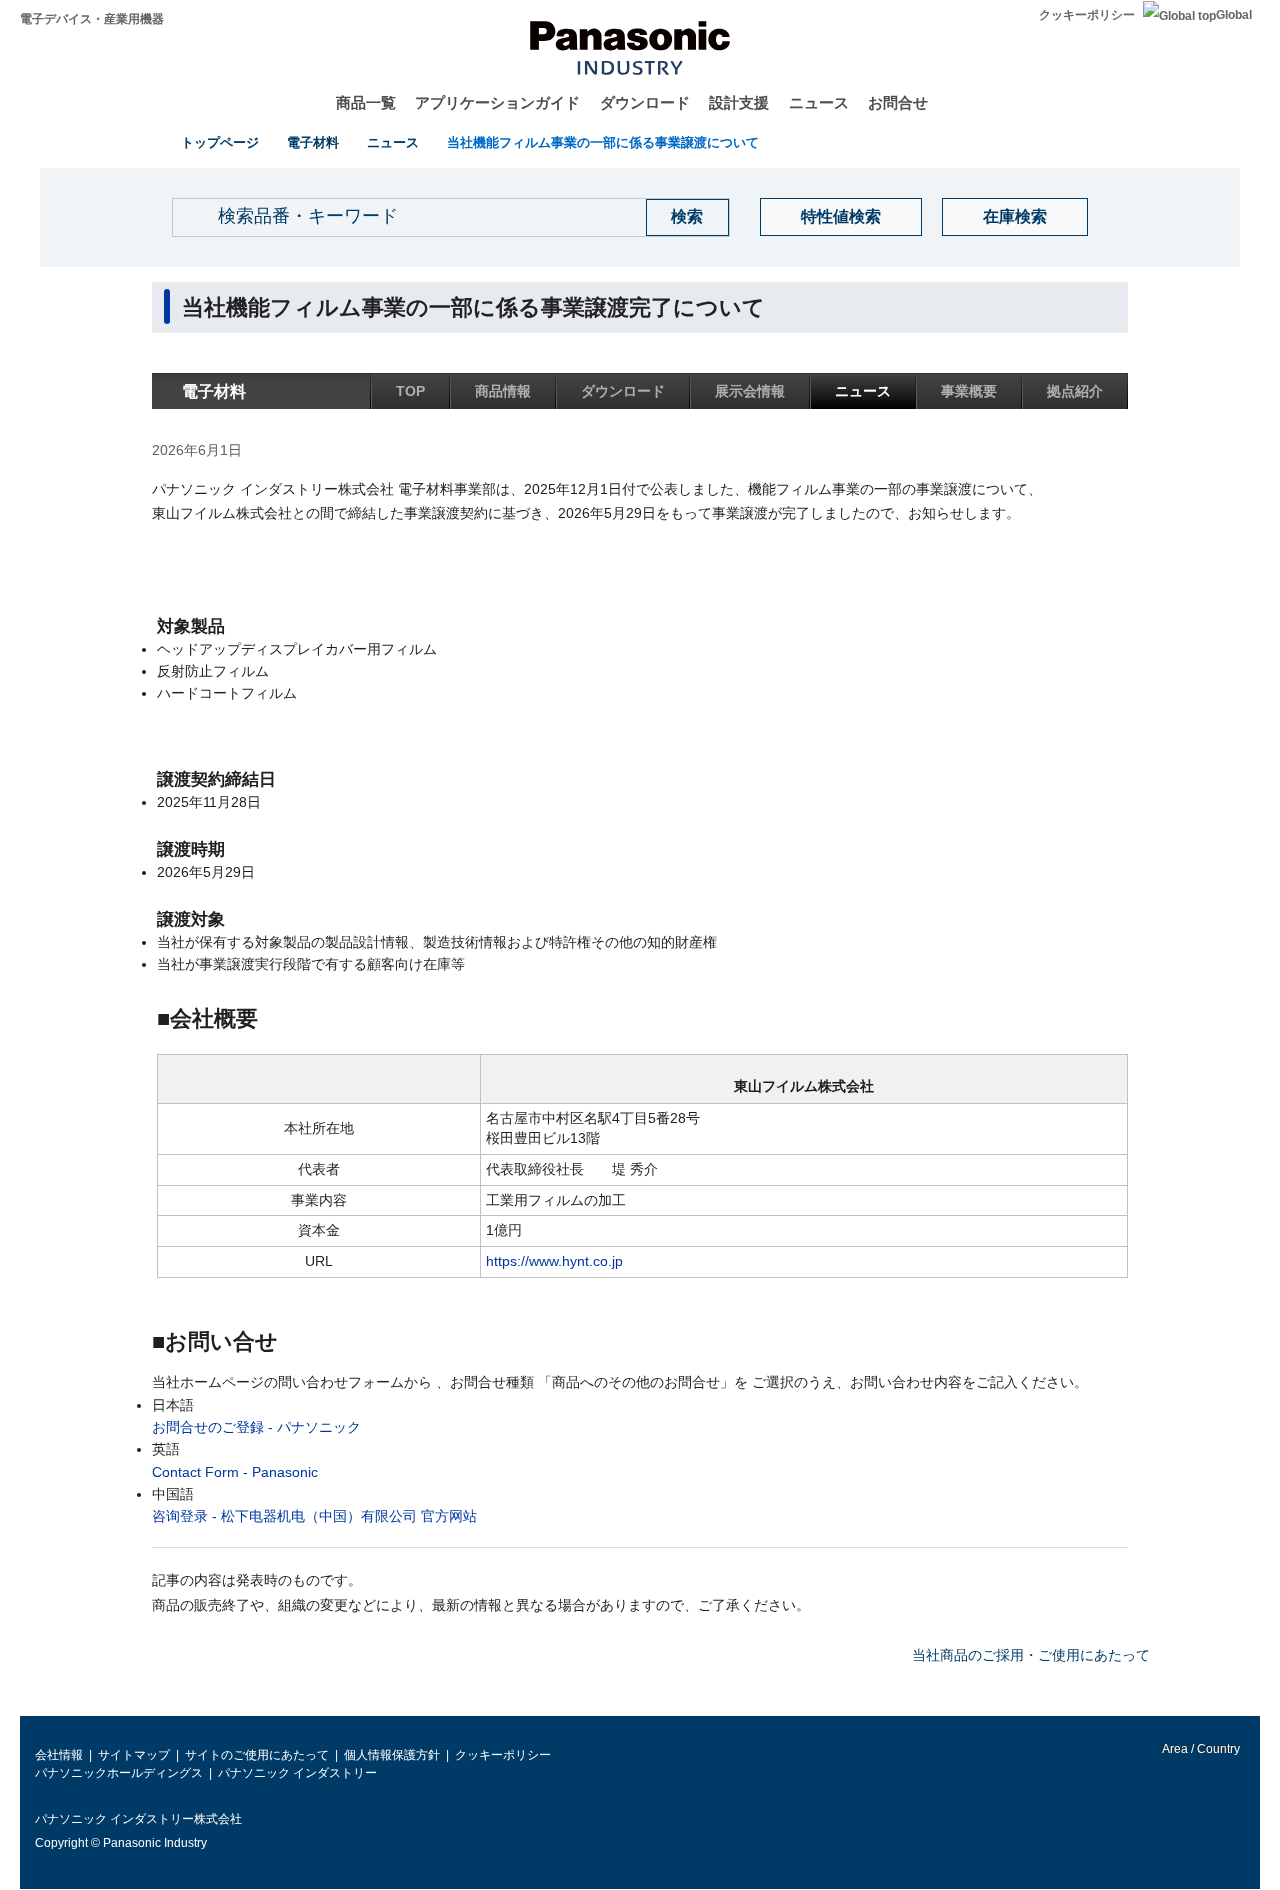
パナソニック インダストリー (297, 1773)
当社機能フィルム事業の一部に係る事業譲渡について (603, 142)
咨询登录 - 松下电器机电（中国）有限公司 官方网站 (314, 1516)
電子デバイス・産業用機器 (92, 19)
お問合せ (898, 102)
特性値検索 (841, 216)
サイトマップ (134, 1755)
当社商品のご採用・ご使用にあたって (1031, 1655)
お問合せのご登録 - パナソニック (256, 1427)
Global (1234, 15)
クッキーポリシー (1087, 15)
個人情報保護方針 (392, 1755)
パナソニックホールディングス (119, 1773)
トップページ (220, 142)
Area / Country (1200, 1749)
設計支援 (739, 102)
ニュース (819, 102)
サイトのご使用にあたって (257, 1755)
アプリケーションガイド (497, 102)
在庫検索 (1015, 216)
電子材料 (313, 142)
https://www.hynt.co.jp (554, 1261)
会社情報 (59, 1755)
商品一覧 (366, 102)
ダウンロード (645, 102)
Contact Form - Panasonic (235, 1472)
